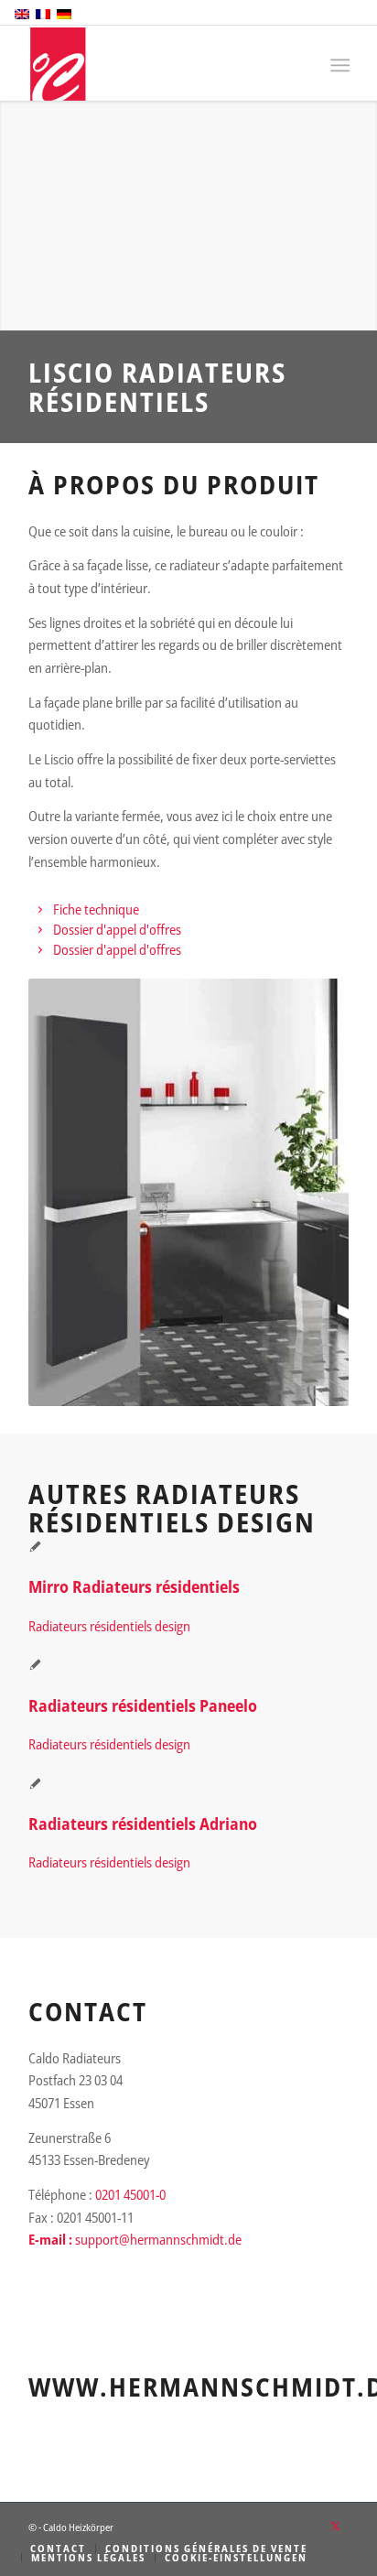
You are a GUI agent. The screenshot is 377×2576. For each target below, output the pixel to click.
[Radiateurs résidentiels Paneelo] (35, 1666)
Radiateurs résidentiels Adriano (143, 1824)
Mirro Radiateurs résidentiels (134, 1586)
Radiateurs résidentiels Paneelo (143, 1705)
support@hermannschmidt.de (158, 2239)
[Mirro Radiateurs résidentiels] (35, 1548)
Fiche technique (96, 909)
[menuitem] (338, 65)
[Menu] (338, 65)
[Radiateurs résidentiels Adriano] (35, 1785)
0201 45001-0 (130, 2194)
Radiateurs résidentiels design (109, 1626)
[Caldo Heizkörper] (156, 64)
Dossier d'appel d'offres (117, 929)
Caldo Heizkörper (78, 2527)
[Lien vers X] (335, 2526)
